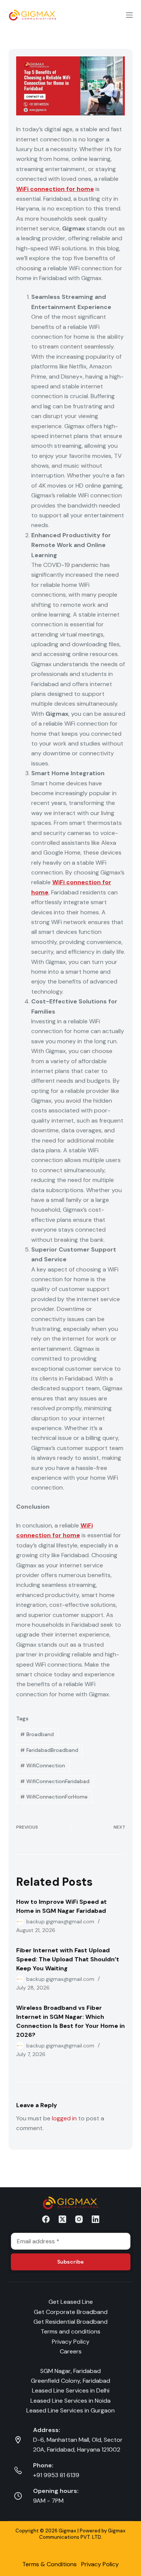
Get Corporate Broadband (71, 2312)
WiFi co (63, 882)
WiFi (23, 189)
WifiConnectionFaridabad (55, 1781)
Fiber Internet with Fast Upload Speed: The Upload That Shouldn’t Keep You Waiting (68, 1959)
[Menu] (129, 15)
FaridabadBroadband (49, 1750)
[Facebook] (46, 2219)
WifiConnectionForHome (54, 1797)
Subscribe (70, 2262)
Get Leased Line (71, 2302)
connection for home (62, 189)
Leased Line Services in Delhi (71, 2390)
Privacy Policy (71, 2342)
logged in (64, 2118)
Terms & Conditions (49, 2564)
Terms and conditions (70, 2331)
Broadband (37, 1734)
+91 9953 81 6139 (56, 2475)
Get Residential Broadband (70, 2322)
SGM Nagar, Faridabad (70, 2371)
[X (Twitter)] (62, 2219)
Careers (71, 2351)
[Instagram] (79, 2219)
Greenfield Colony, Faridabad (70, 2381)
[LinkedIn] (96, 2219)
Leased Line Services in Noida (70, 2401)
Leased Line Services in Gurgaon (70, 2410)
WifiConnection (43, 1765)
